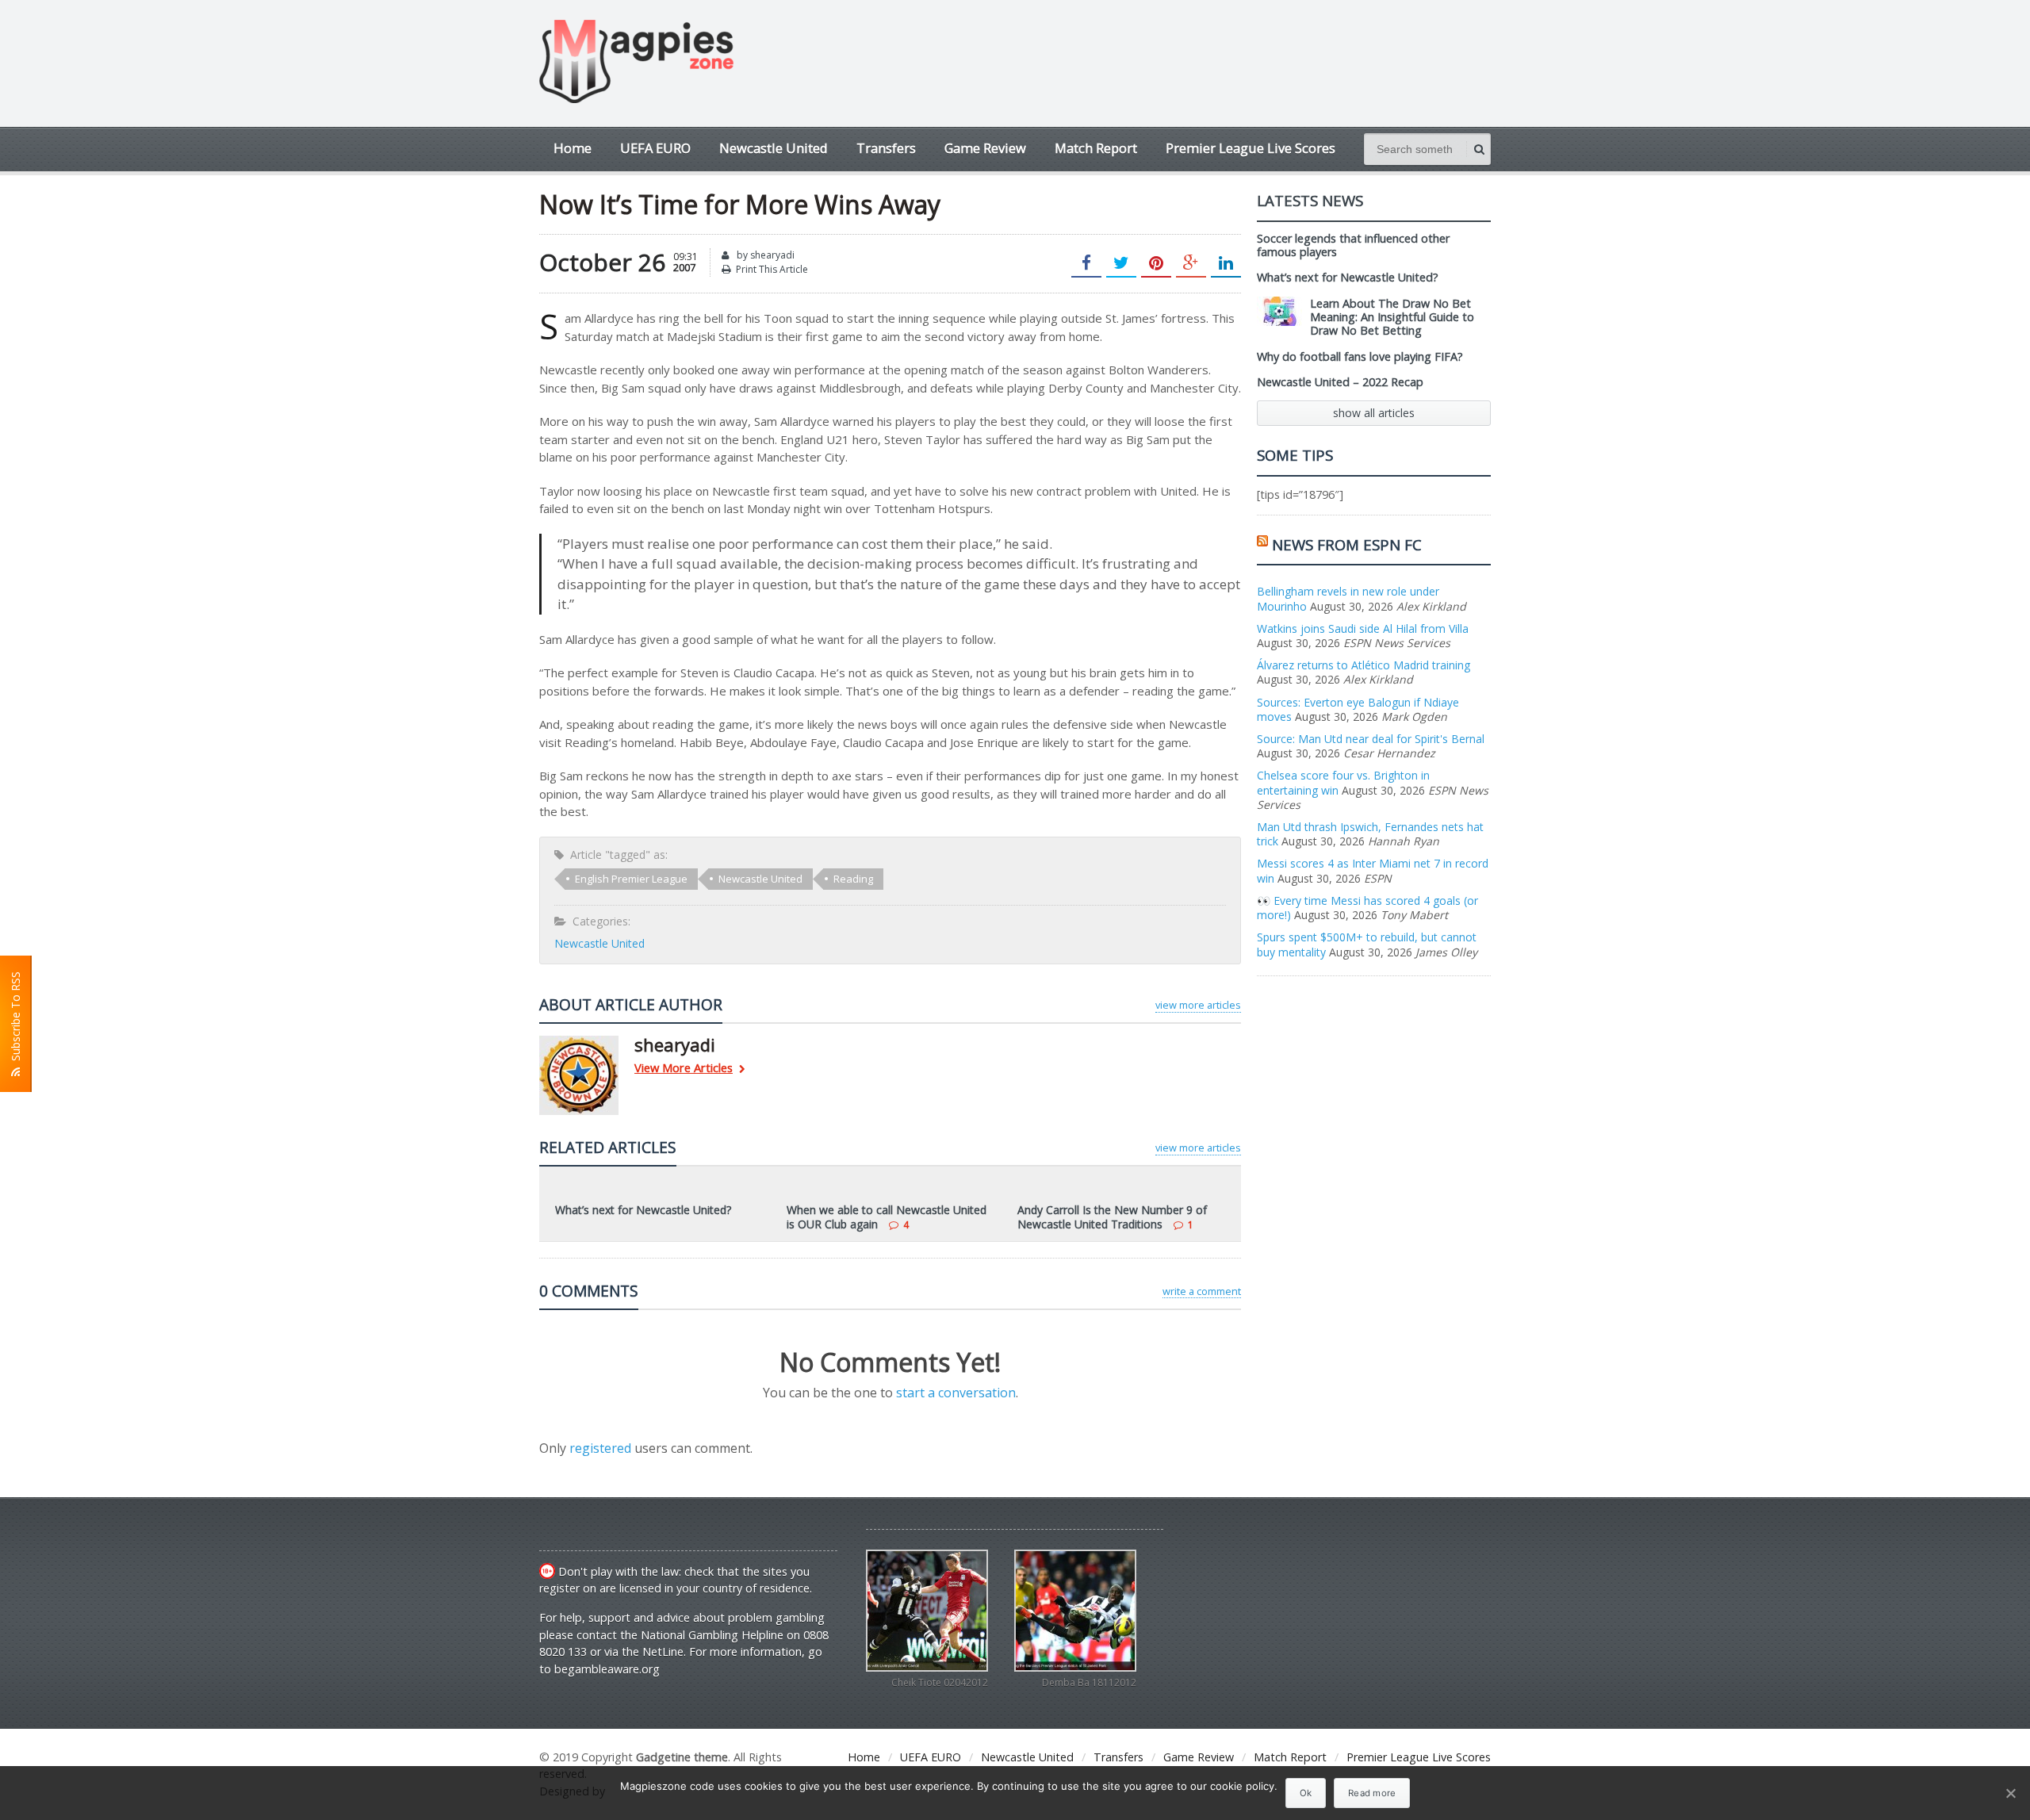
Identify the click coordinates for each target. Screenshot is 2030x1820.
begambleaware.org (607, 1669)
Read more (1372, 1793)
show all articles (1374, 413)
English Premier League (631, 879)
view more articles (1198, 1005)
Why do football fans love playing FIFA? (1360, 356)
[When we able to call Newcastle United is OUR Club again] (890, 1188)
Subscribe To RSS (15, 1019)
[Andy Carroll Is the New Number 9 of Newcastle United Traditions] (1121, 1188)
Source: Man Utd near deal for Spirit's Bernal (1371, 739)
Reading (853, 879)
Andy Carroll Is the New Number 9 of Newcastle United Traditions (1112, 1217)
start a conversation (956, 1393)
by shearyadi (764, 255)
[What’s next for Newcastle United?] (659, 1188)
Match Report (1096, 148)
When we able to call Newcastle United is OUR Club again (887, 1217)
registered (602, 1448)
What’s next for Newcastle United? (643, 1210)
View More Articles (684, 1069)
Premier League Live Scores (1251, 148)
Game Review (985, 148)
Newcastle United (774, 148)
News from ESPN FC (1347, 544)
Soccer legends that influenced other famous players (1353, 245)
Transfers (886, 148)
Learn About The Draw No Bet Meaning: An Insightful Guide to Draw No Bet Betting (1392, 317)
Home (573, 148)
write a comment (1202, 1291)
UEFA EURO (655, 148)
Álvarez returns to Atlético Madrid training (1364, 665)
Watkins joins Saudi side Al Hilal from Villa (1363, 628)
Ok (1306, 1793)
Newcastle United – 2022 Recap (1340, 382)
